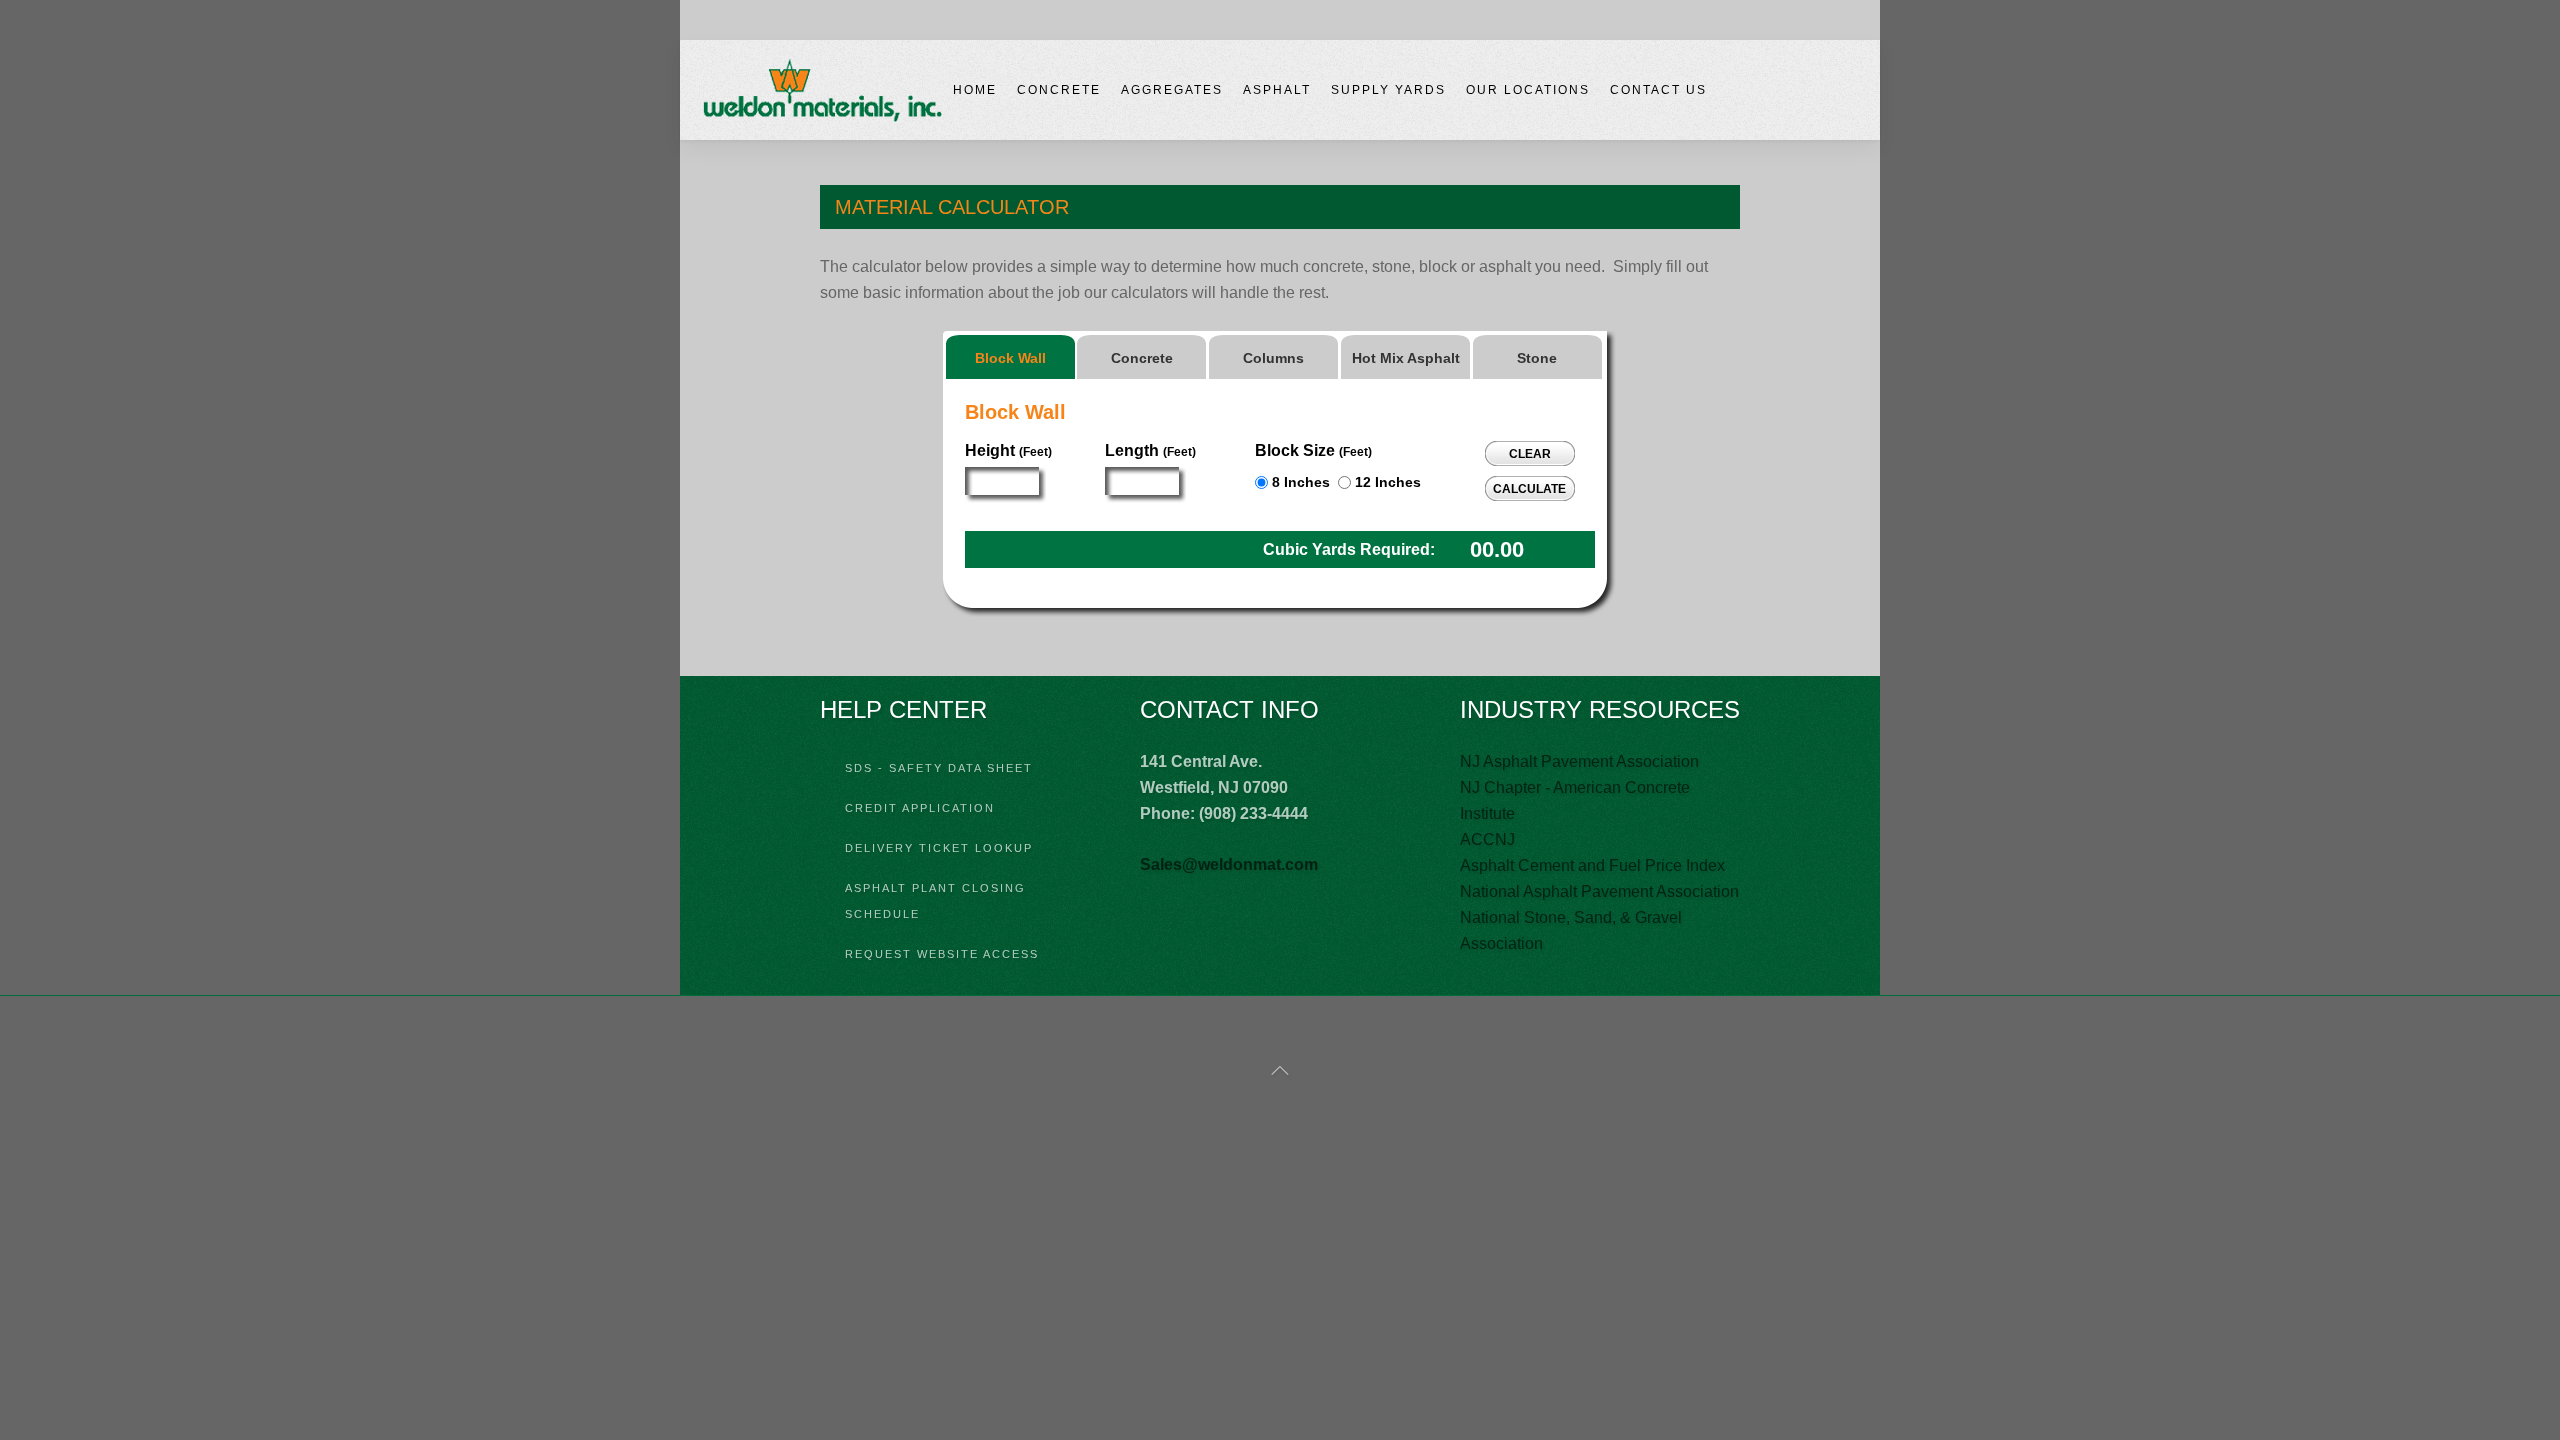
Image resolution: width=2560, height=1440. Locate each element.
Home (975, 90)
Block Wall (1010, 358)
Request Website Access (942, 954)
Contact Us (1658, 90)
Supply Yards (1388, 90)
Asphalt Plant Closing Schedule (935, 901)
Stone (1537, 358)
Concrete (1059, 90)
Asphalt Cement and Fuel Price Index (1592, 865)
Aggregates (1172, 90)
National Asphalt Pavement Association (1599, 891)
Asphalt (1277, 90)
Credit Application (920, 808)
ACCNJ (1487, 839)
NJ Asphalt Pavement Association (1579, 761)
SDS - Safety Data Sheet (939, 768)
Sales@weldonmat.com (1229, 864)
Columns (1273, 358)
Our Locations (1528, 90)
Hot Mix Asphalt (1406, 358)
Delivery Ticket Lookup (939, 848)
